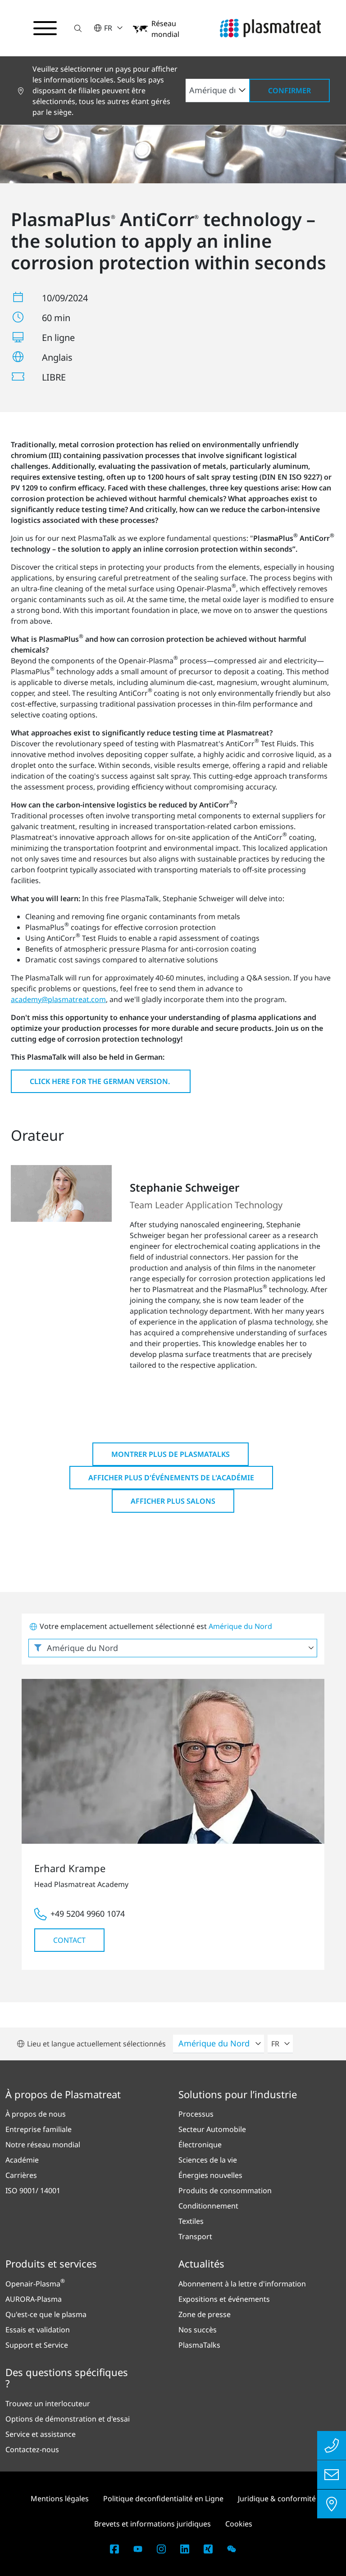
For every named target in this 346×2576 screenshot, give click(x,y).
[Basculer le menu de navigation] (45, 28)
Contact (69, 1940)
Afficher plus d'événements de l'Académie (171, 1478)
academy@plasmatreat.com (58, 999)
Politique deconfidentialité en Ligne (163, 2499)
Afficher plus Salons (173, 1501)
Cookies (239, 2524)
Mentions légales (60, 2499)
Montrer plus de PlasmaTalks (171, 1454)
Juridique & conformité (277, 2499)
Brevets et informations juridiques (153, 2524)
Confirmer (289, 91)
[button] (78, 28)
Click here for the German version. (101, 1081)
